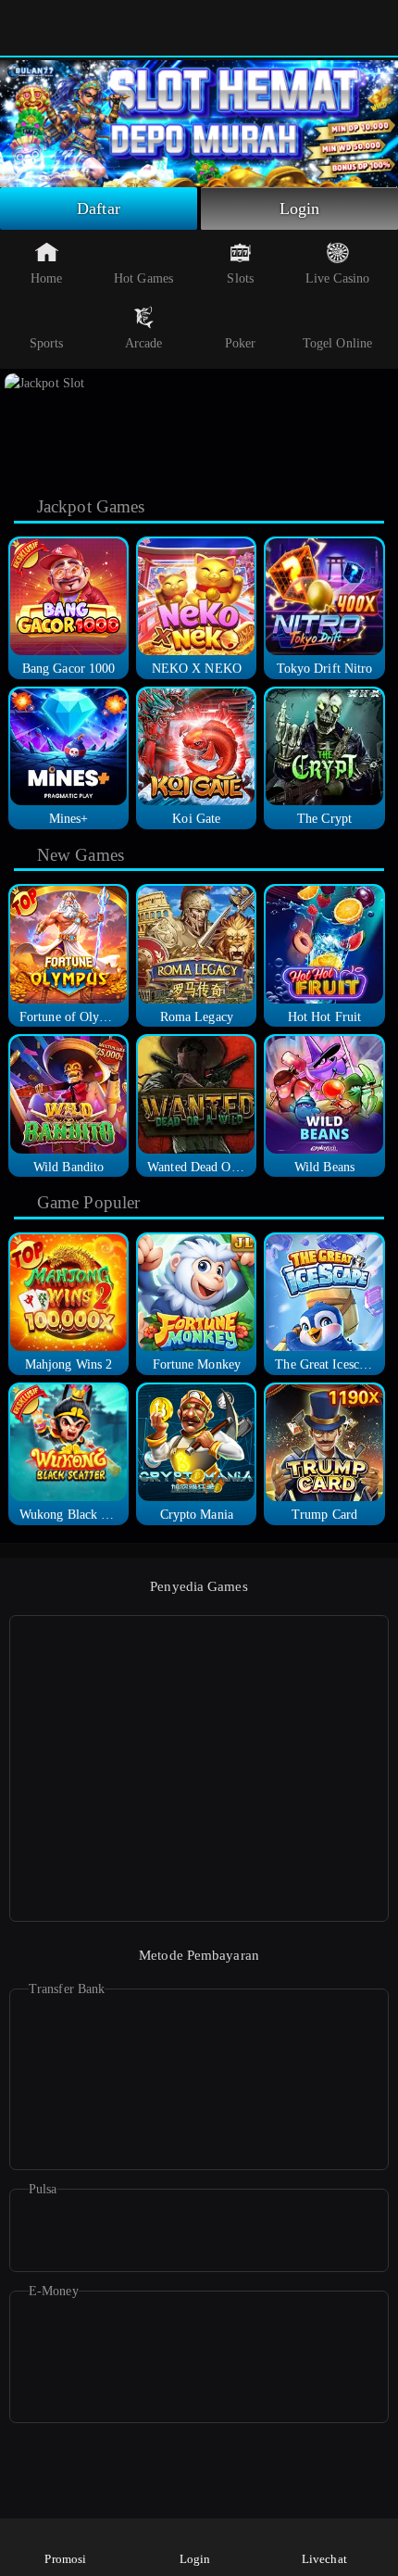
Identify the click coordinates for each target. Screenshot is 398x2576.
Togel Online (337, 343)
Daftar (99, 208)
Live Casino (337, 278)
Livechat (324, 2559)
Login (300, 208)
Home (46, 278)
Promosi (65, 2559)
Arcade (144, 343)
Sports (47, 343)
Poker (241, 343)
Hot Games (143, 278)
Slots (240, 278)
